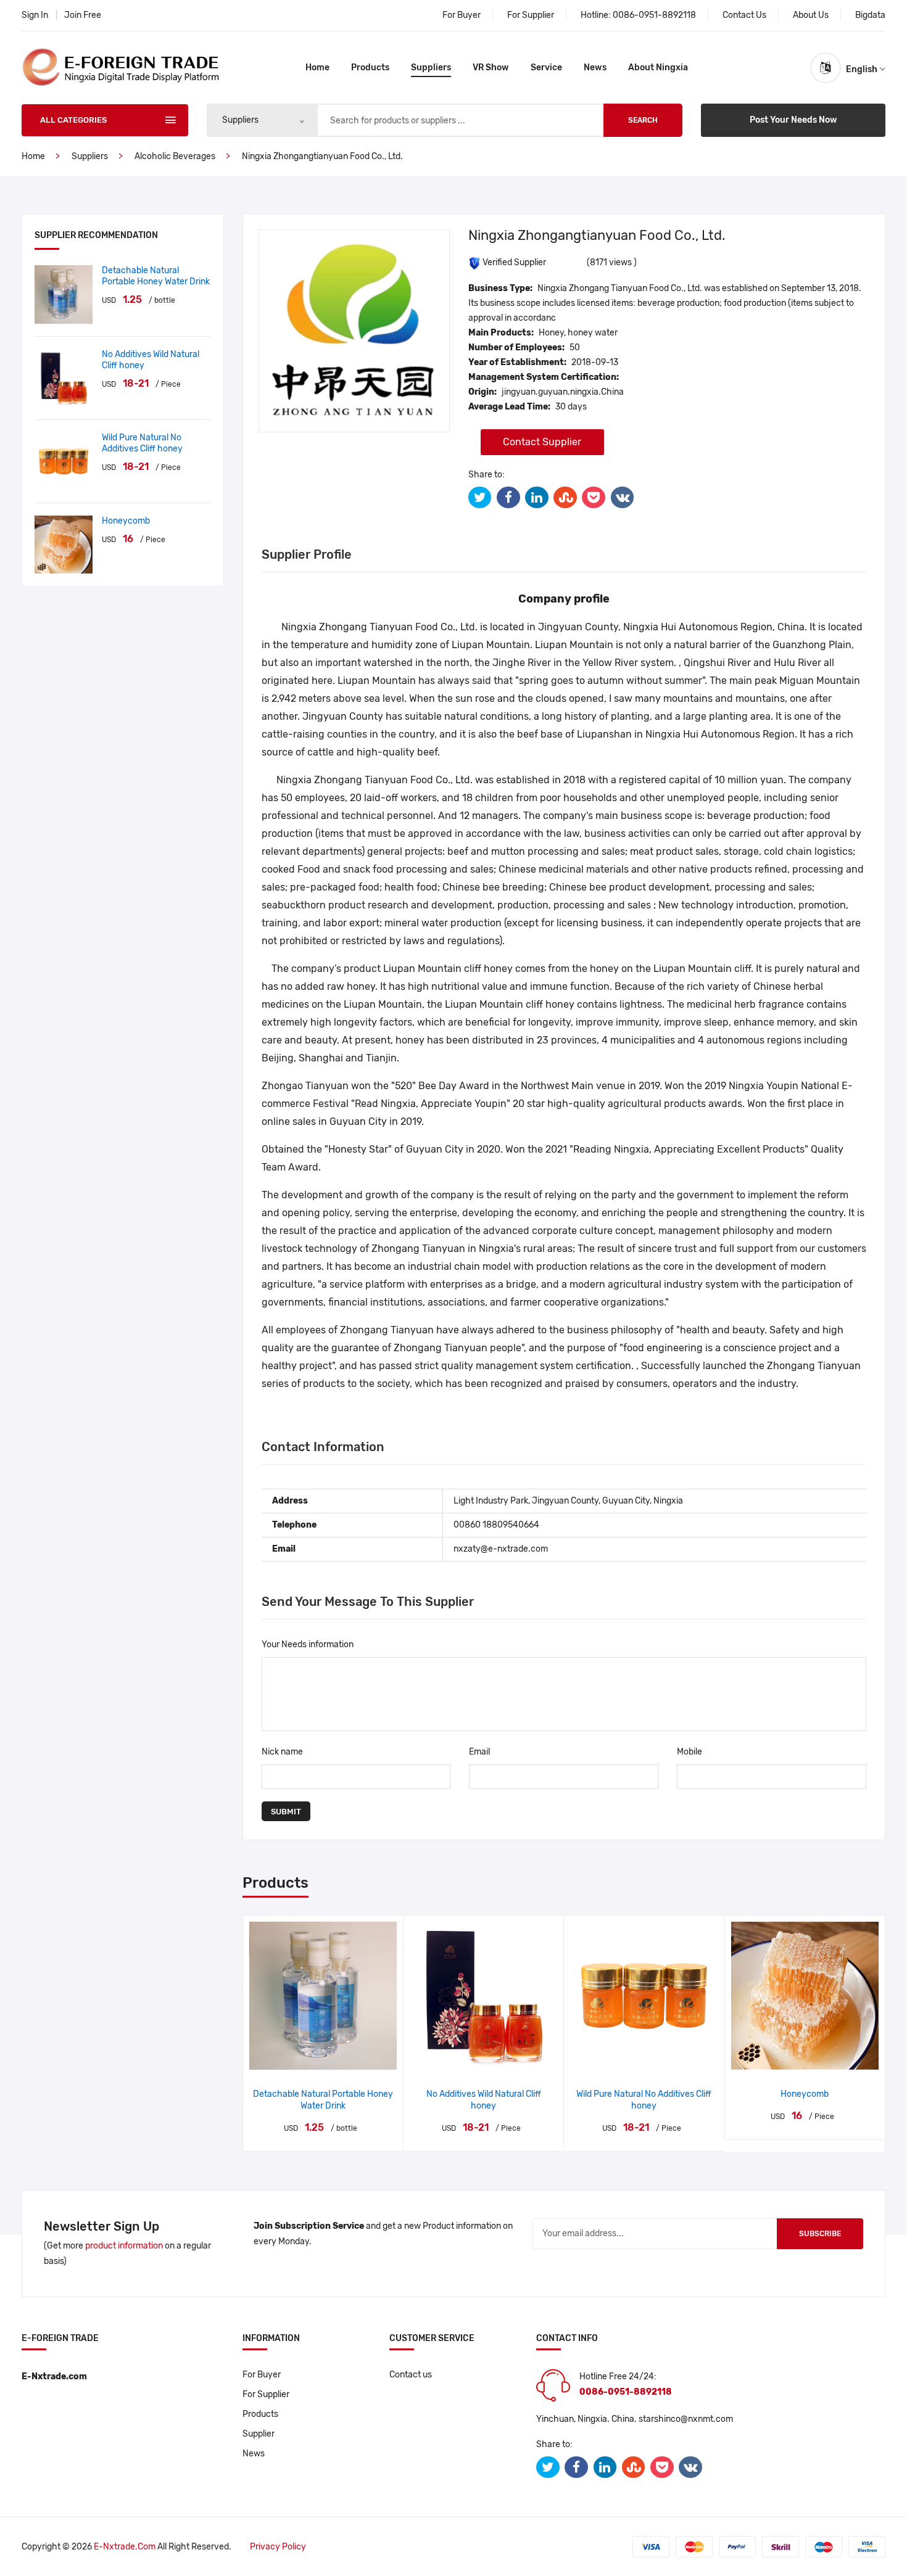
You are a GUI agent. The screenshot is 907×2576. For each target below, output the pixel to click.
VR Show (491, 68)
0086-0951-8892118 (654, 15)
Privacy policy (278, 2547)
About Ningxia (658, 68)
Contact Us (744, 15)
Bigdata (870, 15)
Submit (286, 1812)
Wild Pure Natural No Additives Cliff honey (142, 443)
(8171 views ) (612, 262)
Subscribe (820, 2234)
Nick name (282, 1752)
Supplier (259, 2434)
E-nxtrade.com (125, 2547)
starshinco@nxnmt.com (686, 2419)
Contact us (411, 2375)
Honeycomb (126, 521)
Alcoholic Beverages (175, 156)
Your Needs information (308, 1644)
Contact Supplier (542, 442)
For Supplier (531, 15)
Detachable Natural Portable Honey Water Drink (156, 276)
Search (643, 120)
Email (479, 1752)
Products (370, 68)
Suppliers (431, 68)
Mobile (690, 1752)
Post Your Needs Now (793, 120)
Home (317, 68)
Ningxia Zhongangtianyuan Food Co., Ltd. (322, 156)
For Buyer (462, 15)
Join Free (83, 15)
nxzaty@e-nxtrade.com (501, 1549)
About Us (811, 15)
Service (546, 68)
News (595, 68)
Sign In (35, 15)
